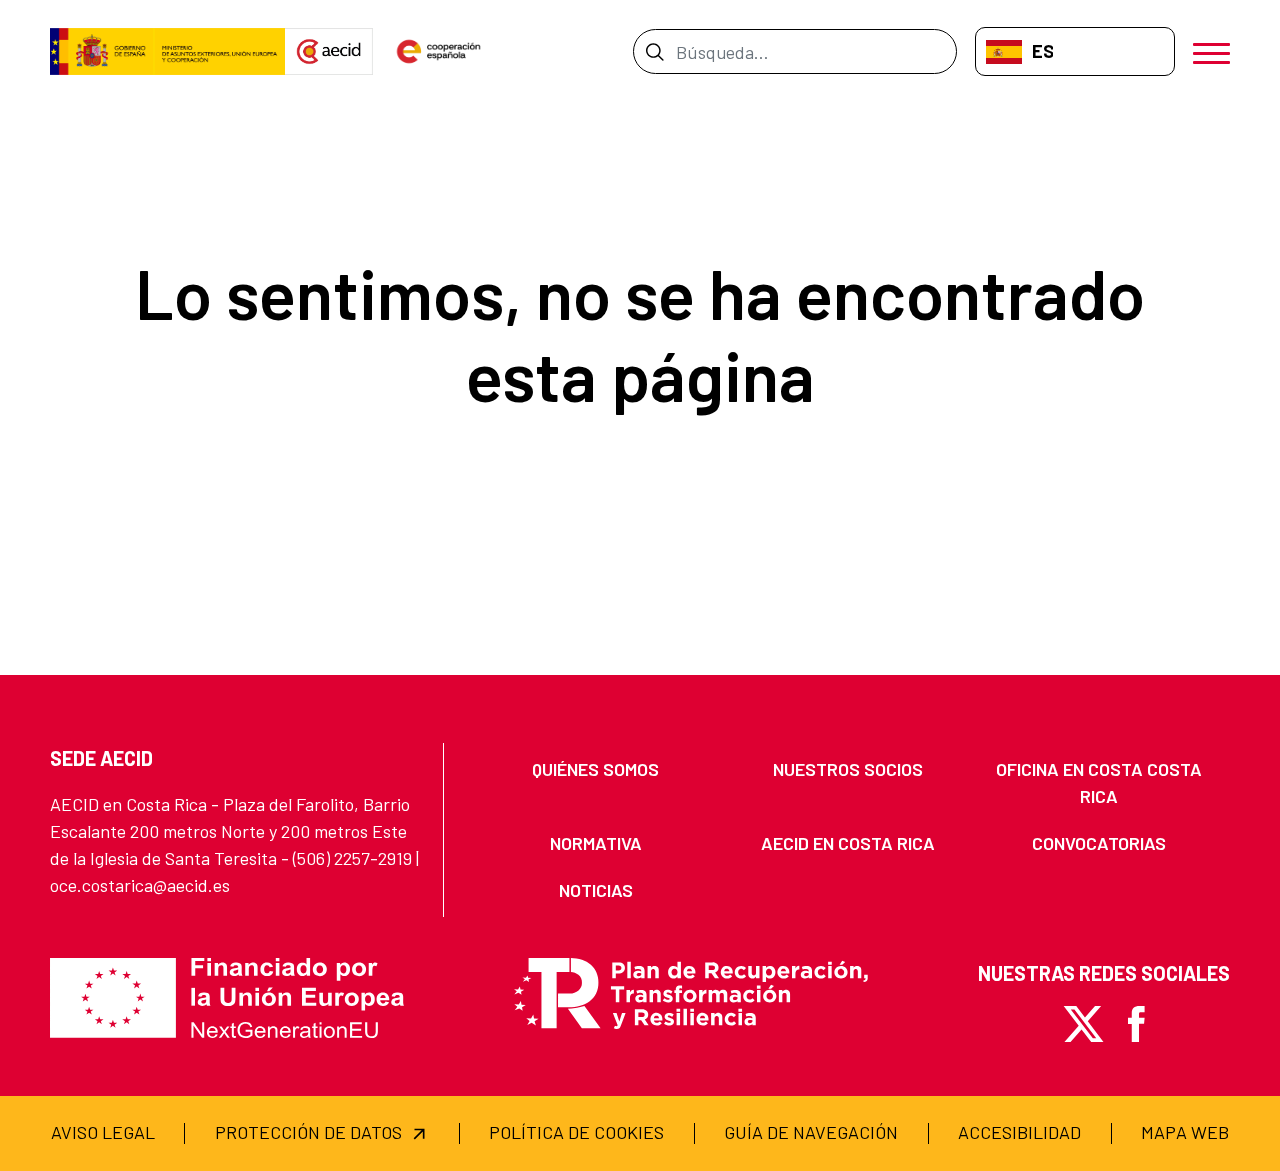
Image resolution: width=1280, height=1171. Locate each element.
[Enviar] (654, 51)
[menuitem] (596, 769)
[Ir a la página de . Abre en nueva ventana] (329, 52)
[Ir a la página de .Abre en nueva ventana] (167, 52)
